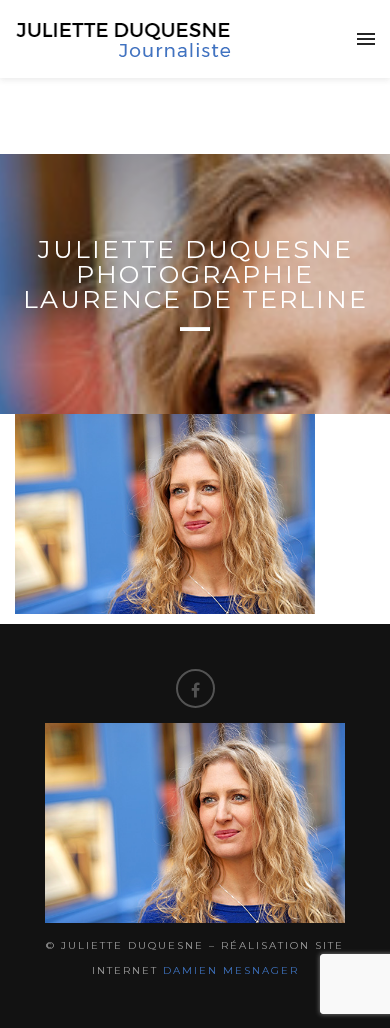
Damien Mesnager (231, 970)
